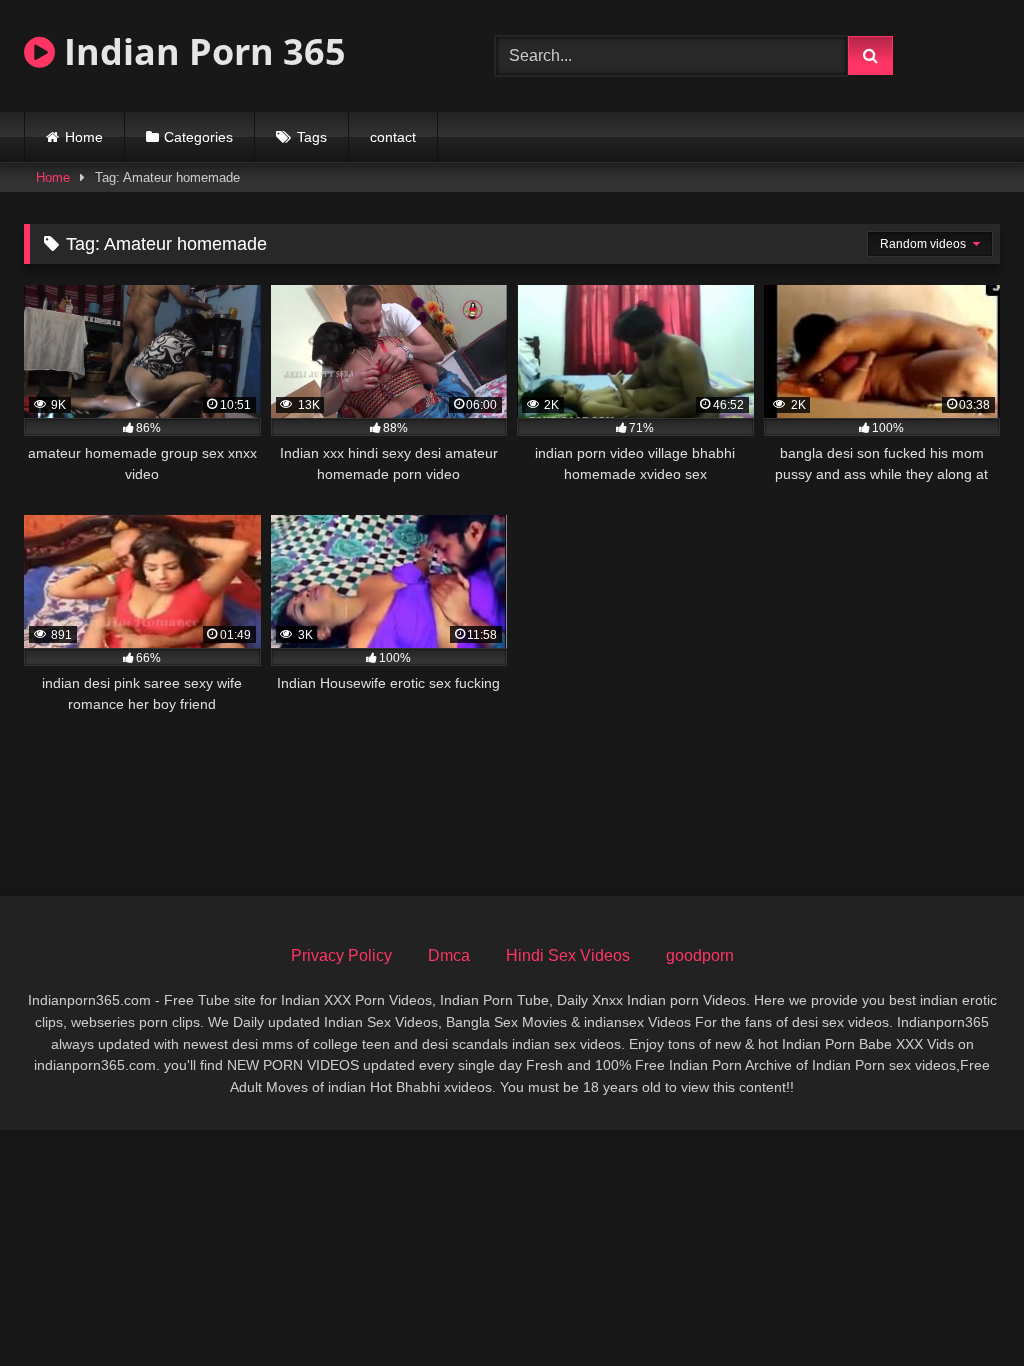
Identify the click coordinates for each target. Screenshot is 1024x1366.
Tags (312, 137)
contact (393, 137)
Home (84, 137)
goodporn (700, 955)
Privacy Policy (341, 955)
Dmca (449, 955)
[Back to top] (962, 1306)
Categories (198, 137)
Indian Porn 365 (200, 51)
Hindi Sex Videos (568, 955)
